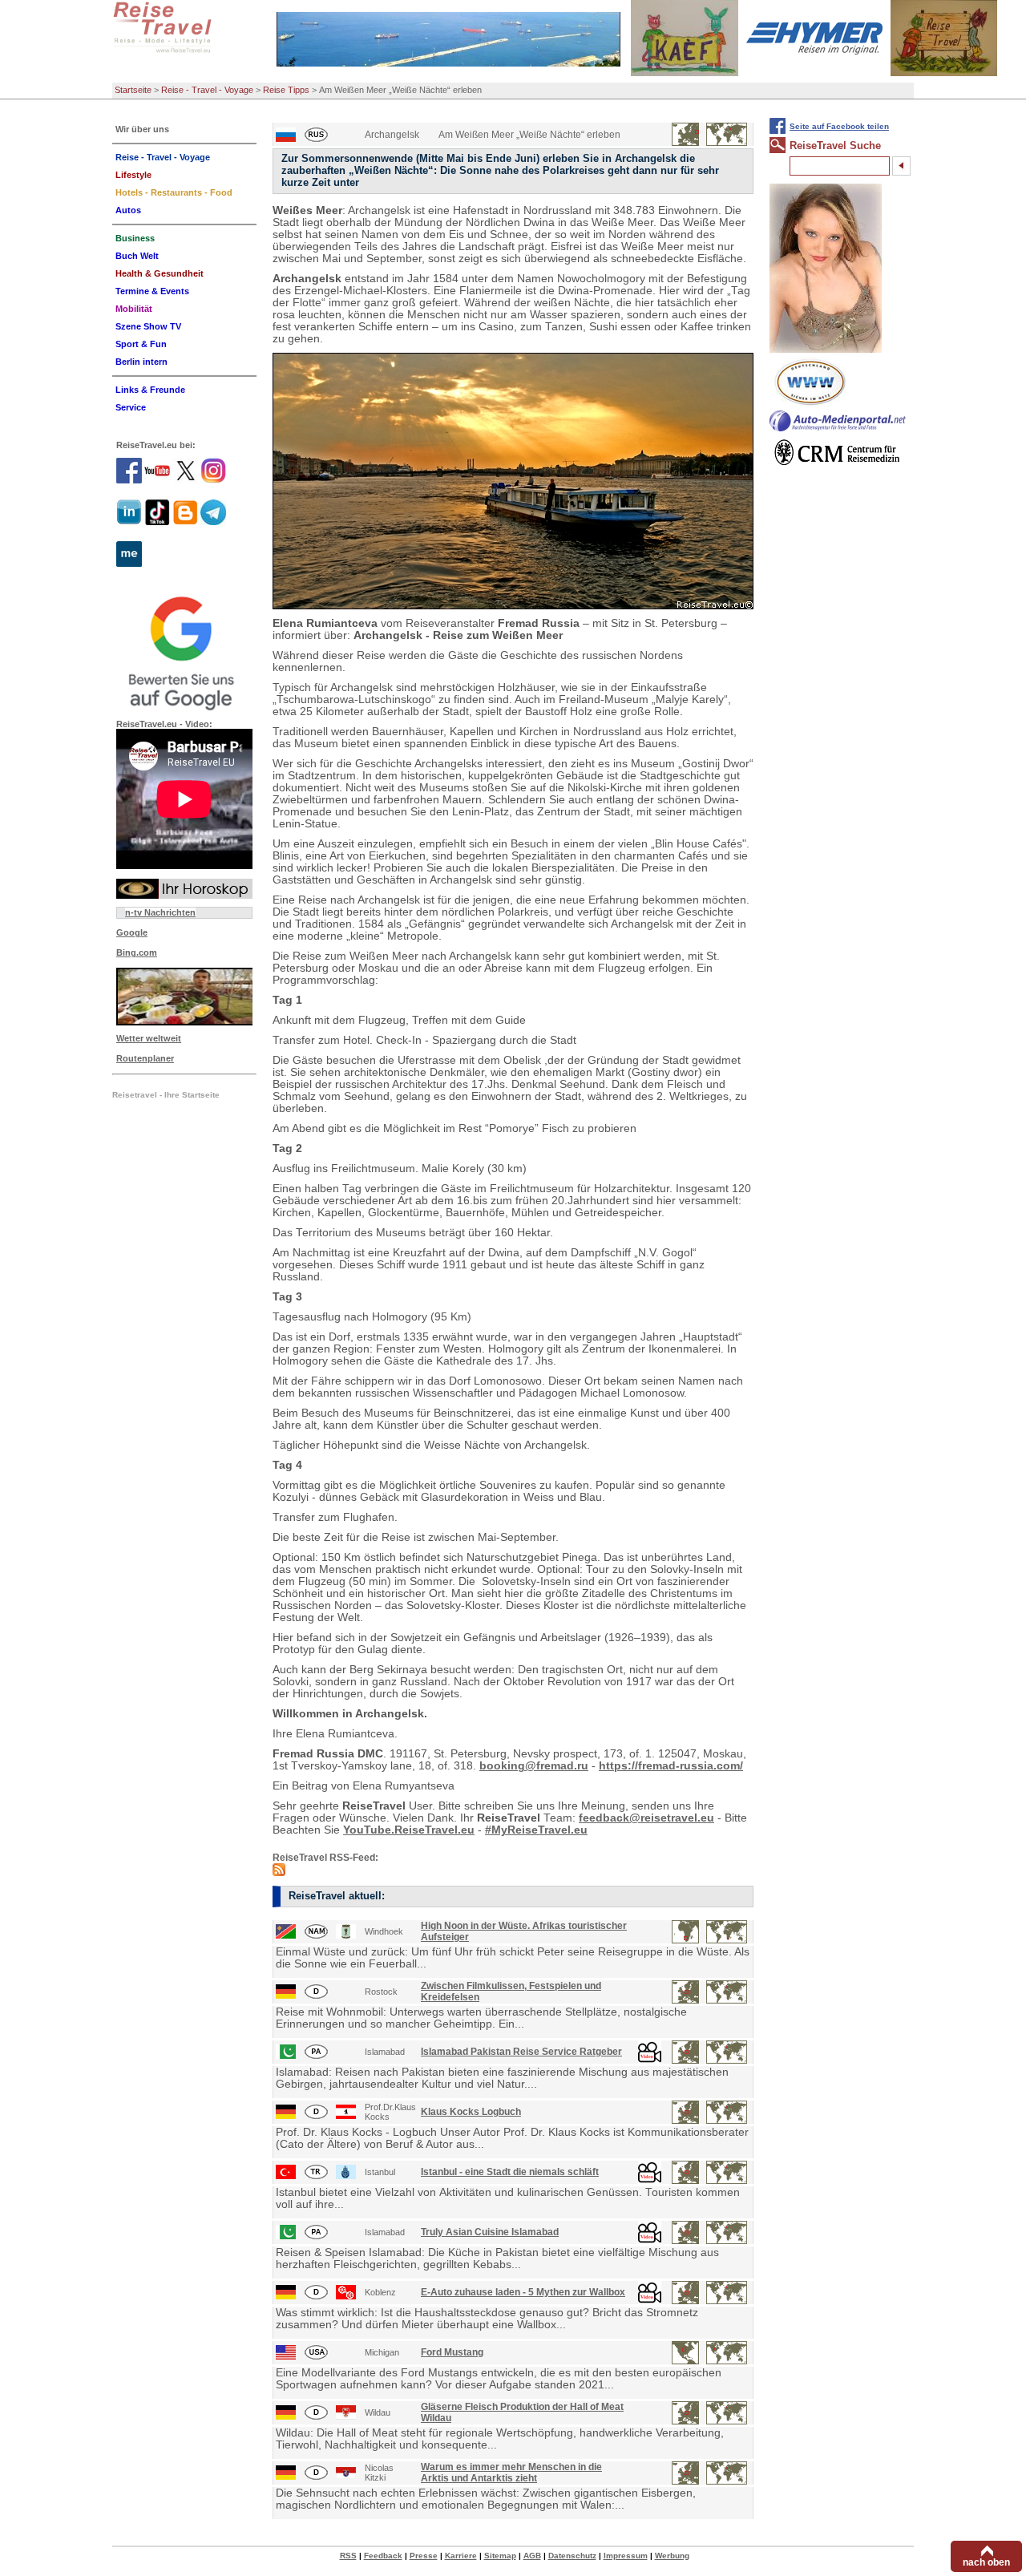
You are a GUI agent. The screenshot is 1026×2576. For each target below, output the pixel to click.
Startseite (133, 90)
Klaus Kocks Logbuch (471, 2112)
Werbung (672, 2556)
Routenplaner (145, 1058)
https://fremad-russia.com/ (671, 1766)
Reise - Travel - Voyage (207, 90)
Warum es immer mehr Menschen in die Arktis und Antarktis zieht (511, 2473)
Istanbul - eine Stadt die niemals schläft (510, 2172)
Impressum (626, 2556)
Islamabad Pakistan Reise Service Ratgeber (521, 2052)
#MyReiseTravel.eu (536, 1830)
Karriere (461, 2556)
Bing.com (137, 952)
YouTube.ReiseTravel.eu (409, 1830)
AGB (532, 2556)
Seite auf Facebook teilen (839, 126)
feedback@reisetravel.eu (646, 1818)
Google (132, 932)
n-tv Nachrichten (160, 912)
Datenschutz (572, 2556)
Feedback (383, 2556)
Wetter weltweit (149, 1038)
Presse (424, 2556)
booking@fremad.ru (534, 1766)
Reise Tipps (286, 90)
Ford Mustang (452, 2352)
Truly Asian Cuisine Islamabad (490, 2232)
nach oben (986, 2562)
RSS (348, 2556)
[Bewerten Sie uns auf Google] (184, 651)
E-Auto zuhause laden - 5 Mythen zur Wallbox (523, 2292)
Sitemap (500, 2556)
